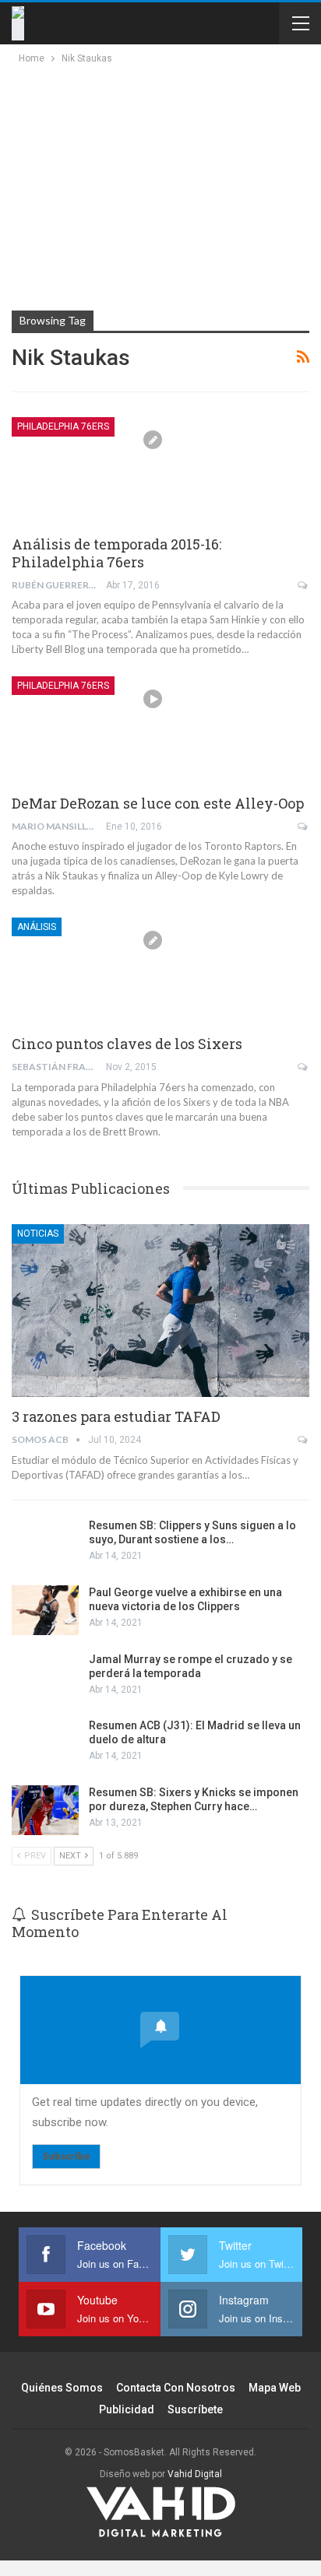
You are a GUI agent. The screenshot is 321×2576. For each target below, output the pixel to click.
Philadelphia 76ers (63, 426)
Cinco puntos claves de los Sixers (127, 1044)
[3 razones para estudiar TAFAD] (160, 1311)
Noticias (38, 1234)
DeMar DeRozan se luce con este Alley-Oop (158, 803)
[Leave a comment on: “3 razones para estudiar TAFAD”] (303, 1440)
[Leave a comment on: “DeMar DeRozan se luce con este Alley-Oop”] (303, 826)
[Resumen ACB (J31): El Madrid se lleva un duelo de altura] (45, 1743)
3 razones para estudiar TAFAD (116, 1416)
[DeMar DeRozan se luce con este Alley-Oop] (93, 728)
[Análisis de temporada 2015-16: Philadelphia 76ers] (93, 469)
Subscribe (66, 2156)
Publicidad (127, 2409)
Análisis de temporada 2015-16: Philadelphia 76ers (116, 553)
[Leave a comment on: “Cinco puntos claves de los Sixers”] (303, 1067)
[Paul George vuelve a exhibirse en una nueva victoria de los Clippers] (45, 1610)
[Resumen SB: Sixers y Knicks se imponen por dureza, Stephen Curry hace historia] (45, 1810)
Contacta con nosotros (176, 2388)
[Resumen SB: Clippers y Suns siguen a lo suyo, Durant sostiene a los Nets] (45, 1543)
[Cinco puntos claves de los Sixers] (93, 970)
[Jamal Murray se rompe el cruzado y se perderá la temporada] (45, 1677)
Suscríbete (195, 2409)
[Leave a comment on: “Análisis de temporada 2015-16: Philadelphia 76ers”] (303, 585)
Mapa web (275, 2388)
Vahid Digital (195, 2474)
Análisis (37, 927)
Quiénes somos (62, 2388)
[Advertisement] (150, 184)
